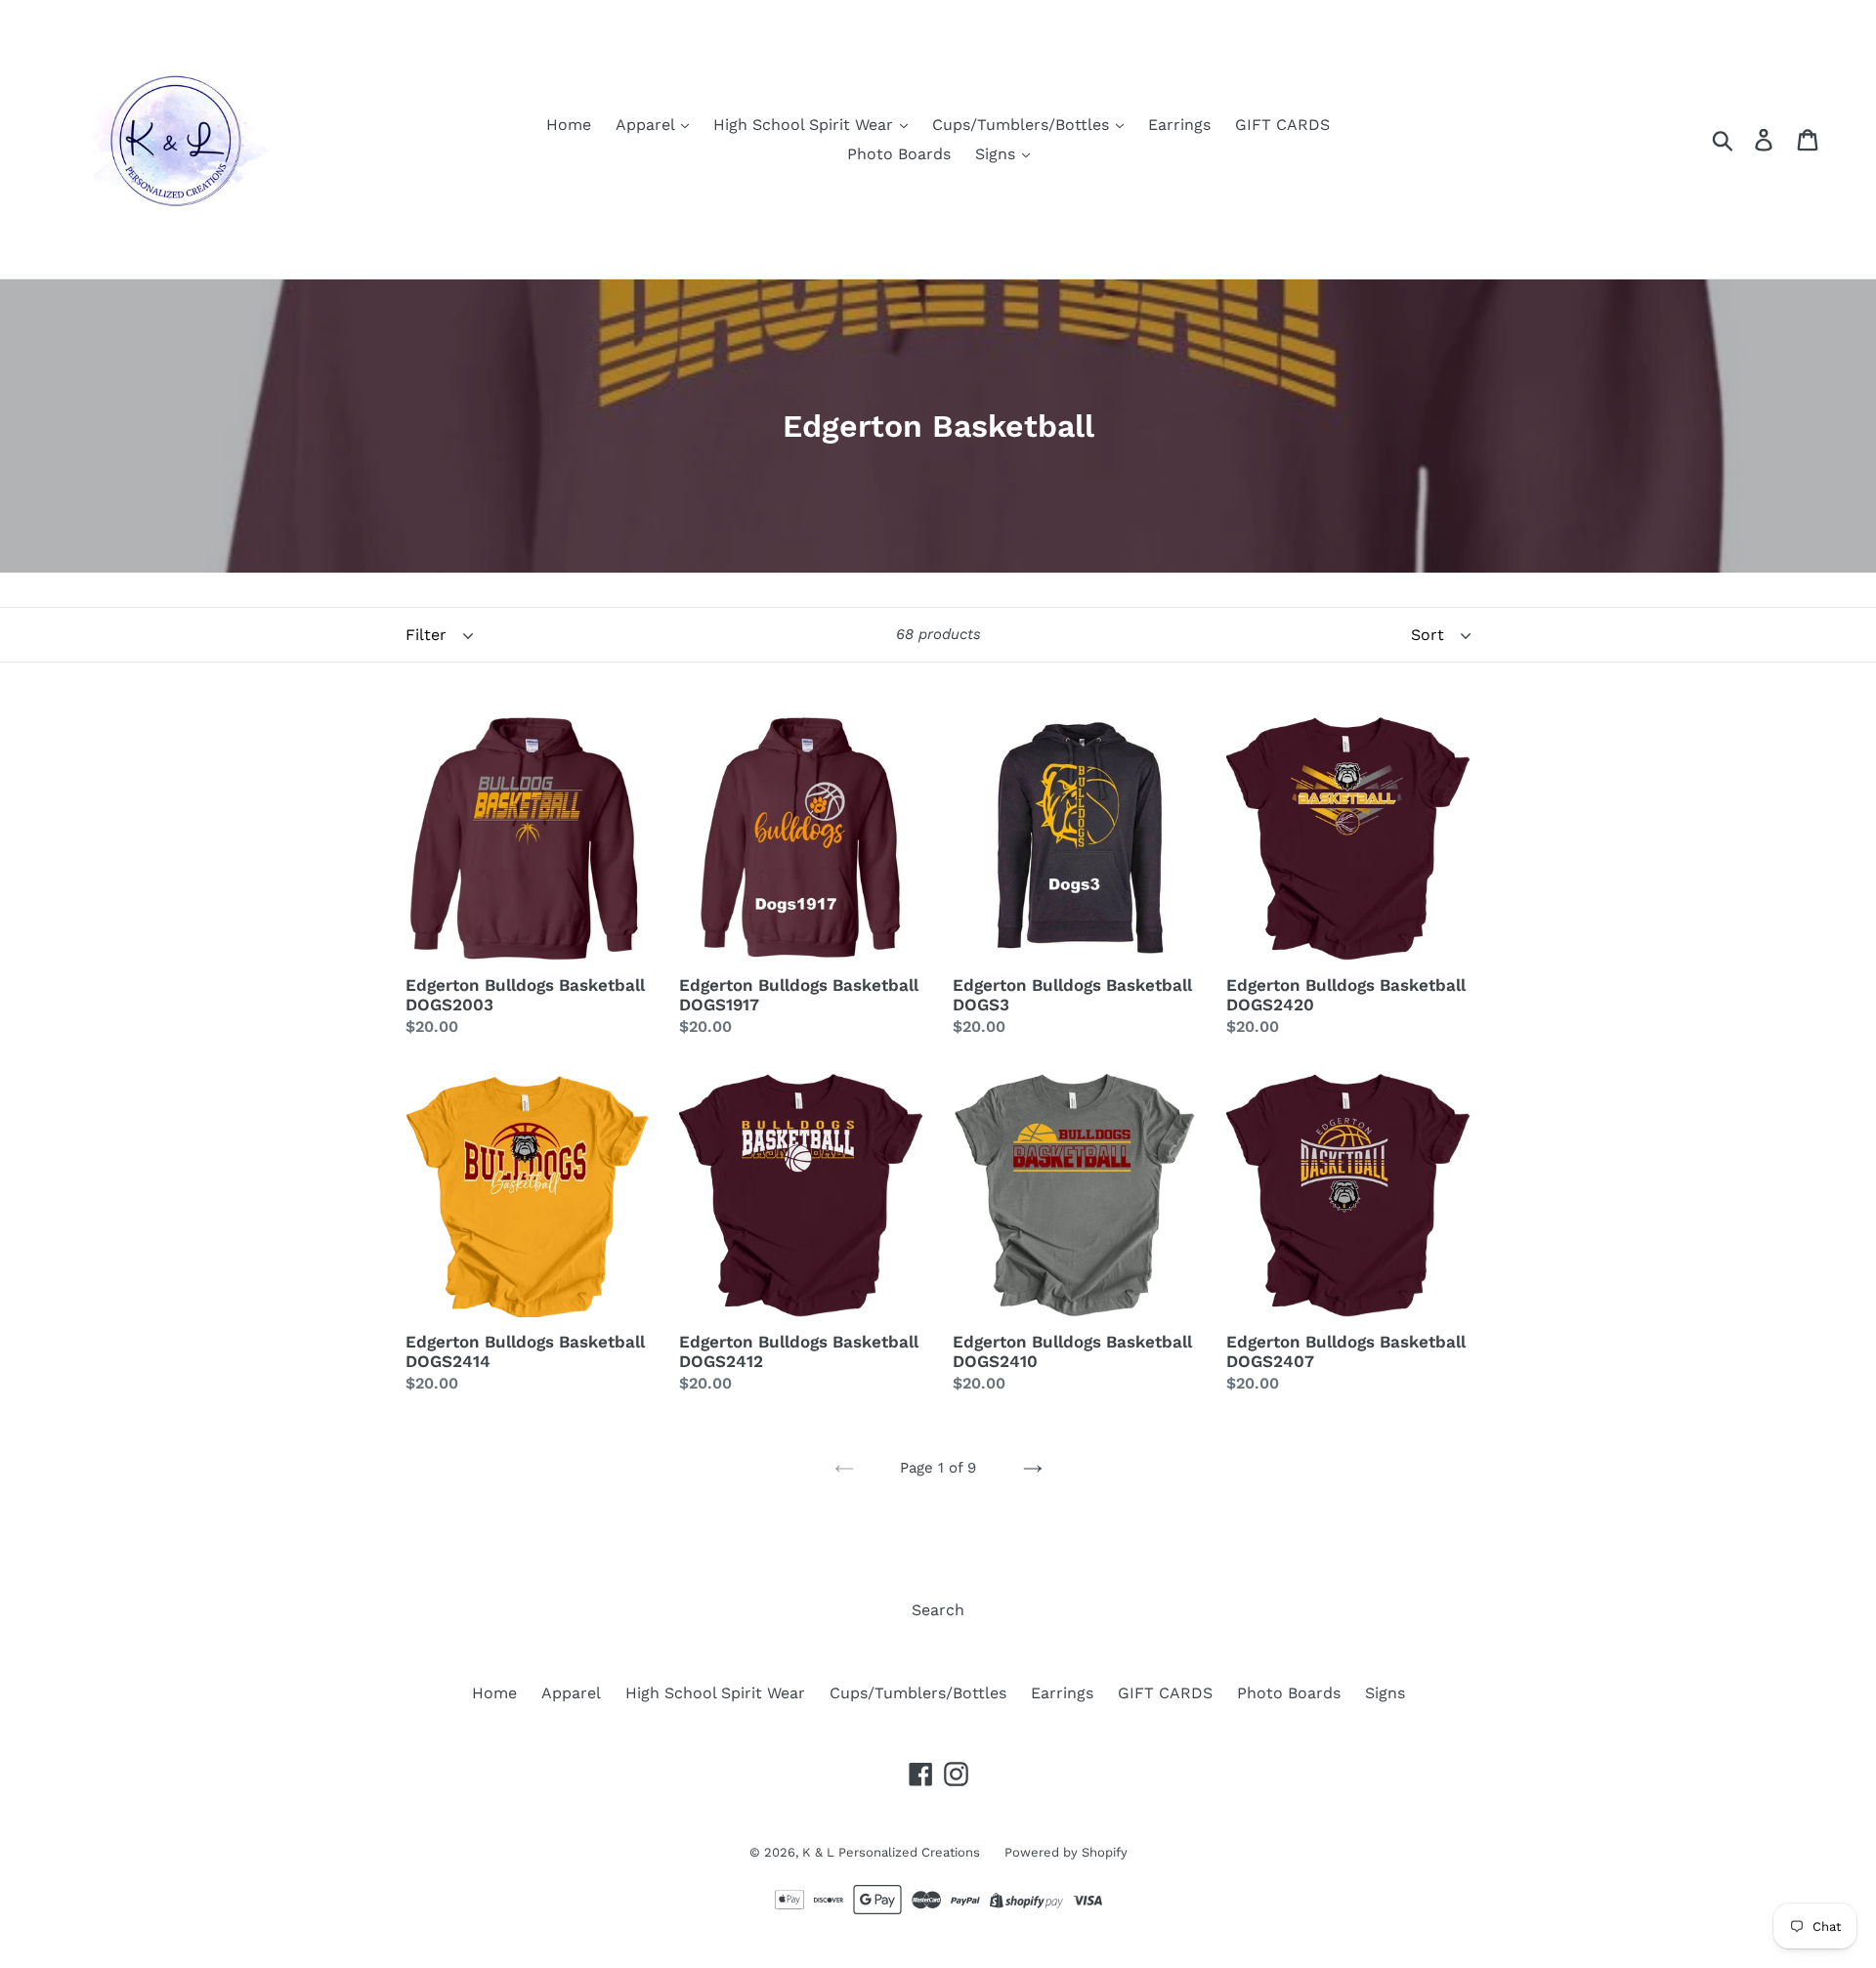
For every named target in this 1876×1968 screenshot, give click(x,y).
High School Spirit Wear (806, 125)
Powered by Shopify (1066, 1852)
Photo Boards (899, 154)
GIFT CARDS (1282, 125)
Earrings (1179, 125)
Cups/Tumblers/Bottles (1023, 125)
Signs (998, 154)
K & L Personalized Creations (891, 1852)
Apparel (647, 125)
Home (569, 125)
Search (938, 1610)
